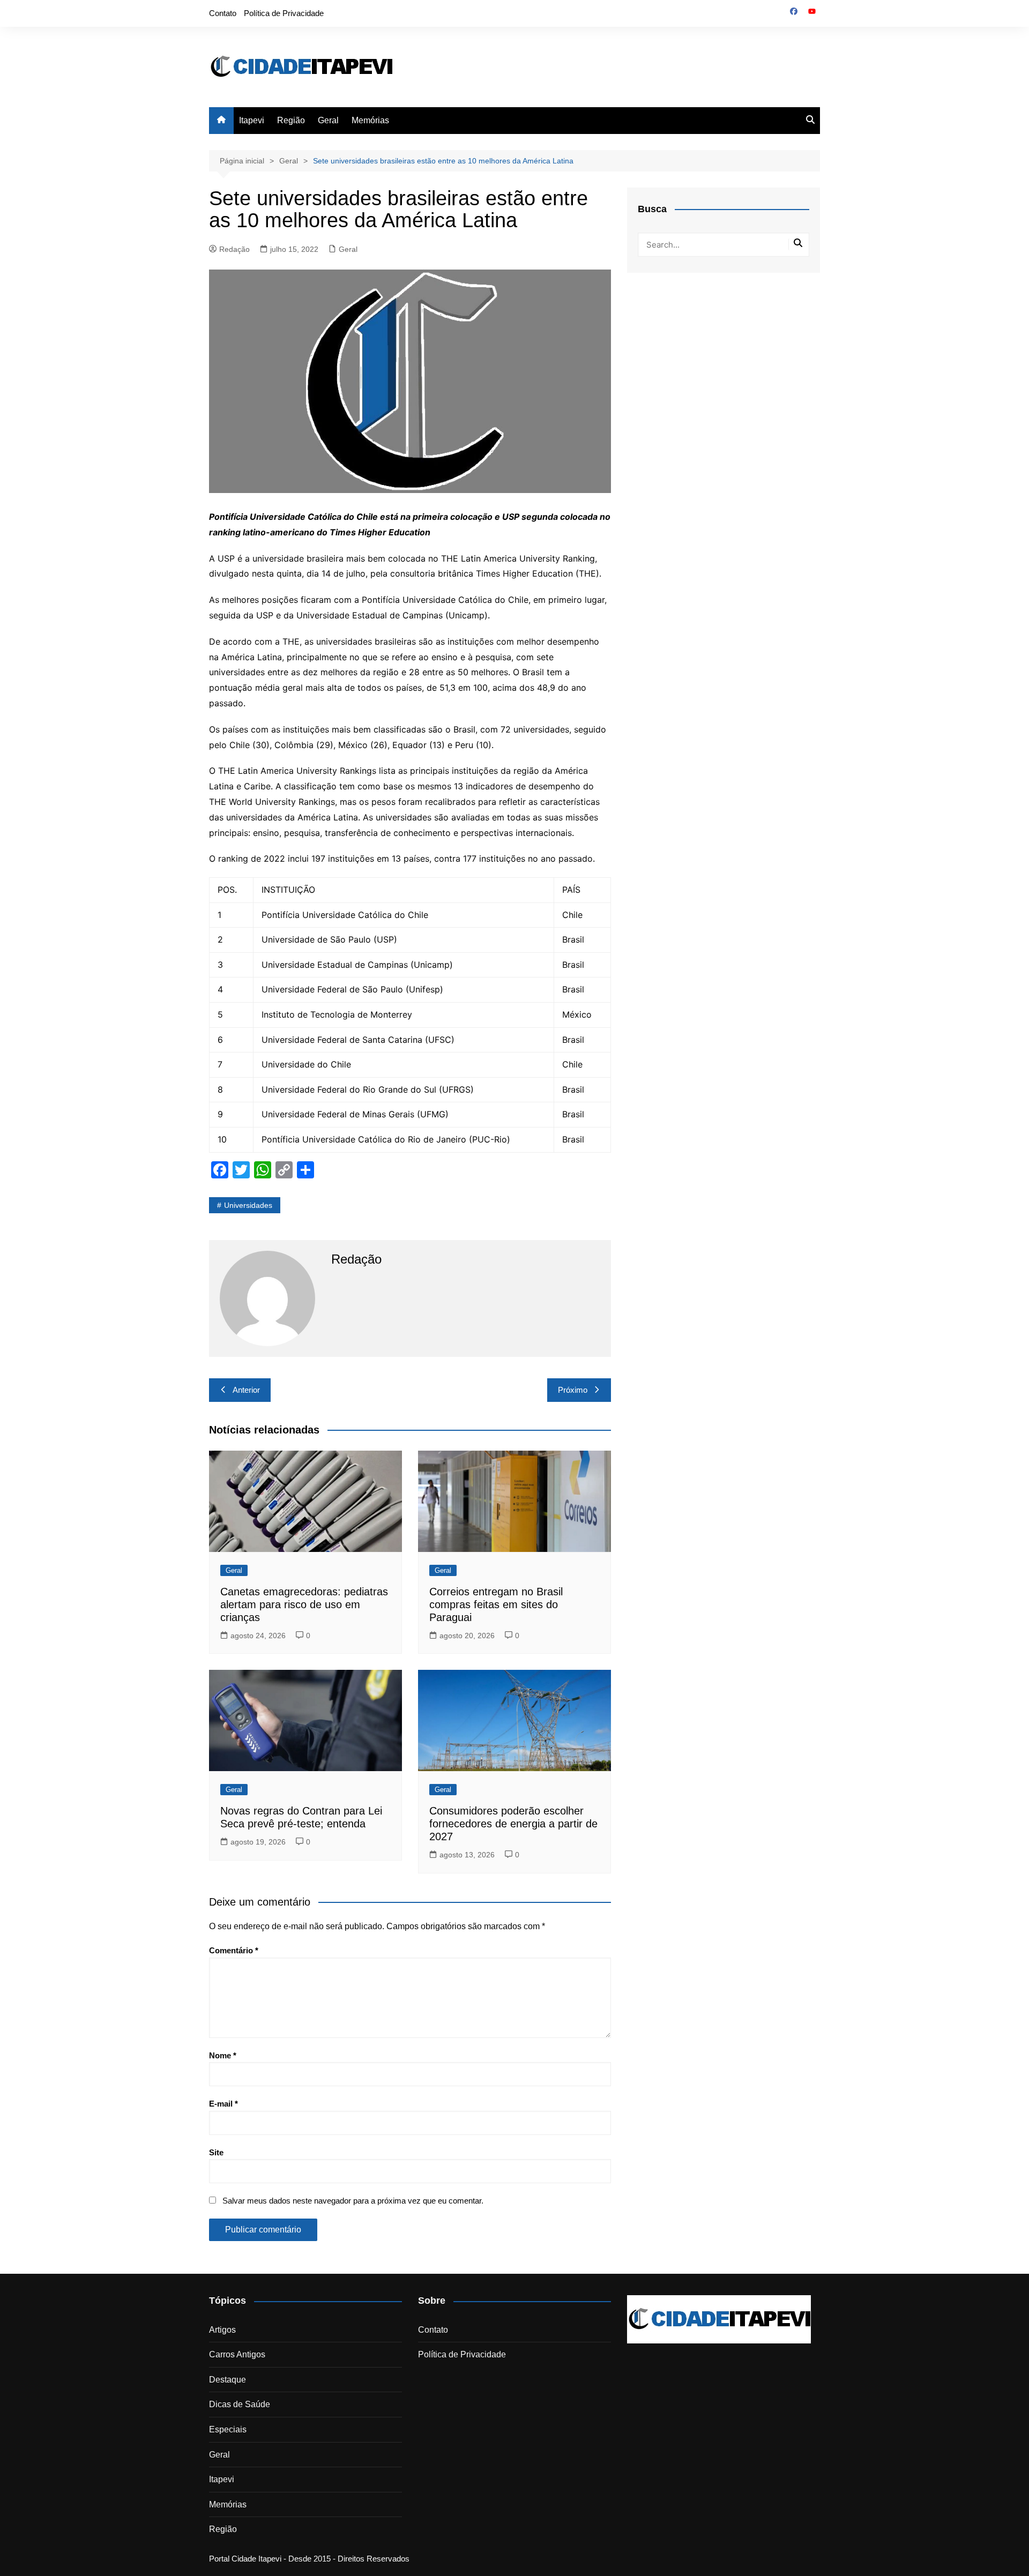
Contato (223, 13)
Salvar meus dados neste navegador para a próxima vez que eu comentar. (353, 2201)
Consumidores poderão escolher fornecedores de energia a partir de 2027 (513, 1824)
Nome (223, 2055)
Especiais (228, 2429)
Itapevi (252, 120)
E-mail (223, 2104)
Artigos (222, 2330)
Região (291, 120)
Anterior (246, 1390)
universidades (248, 1205)
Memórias (370, 120)
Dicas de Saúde (240, 2404)
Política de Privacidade (284, 13)
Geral (328, 120)
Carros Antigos (237, 2354)
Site (216, 2152)
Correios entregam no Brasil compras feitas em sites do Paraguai (496, 1604)
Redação (234, 249)
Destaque (228, 2380)
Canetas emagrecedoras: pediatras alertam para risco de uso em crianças (304, 1604)
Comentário (234, 1950)
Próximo (573, 1390)
